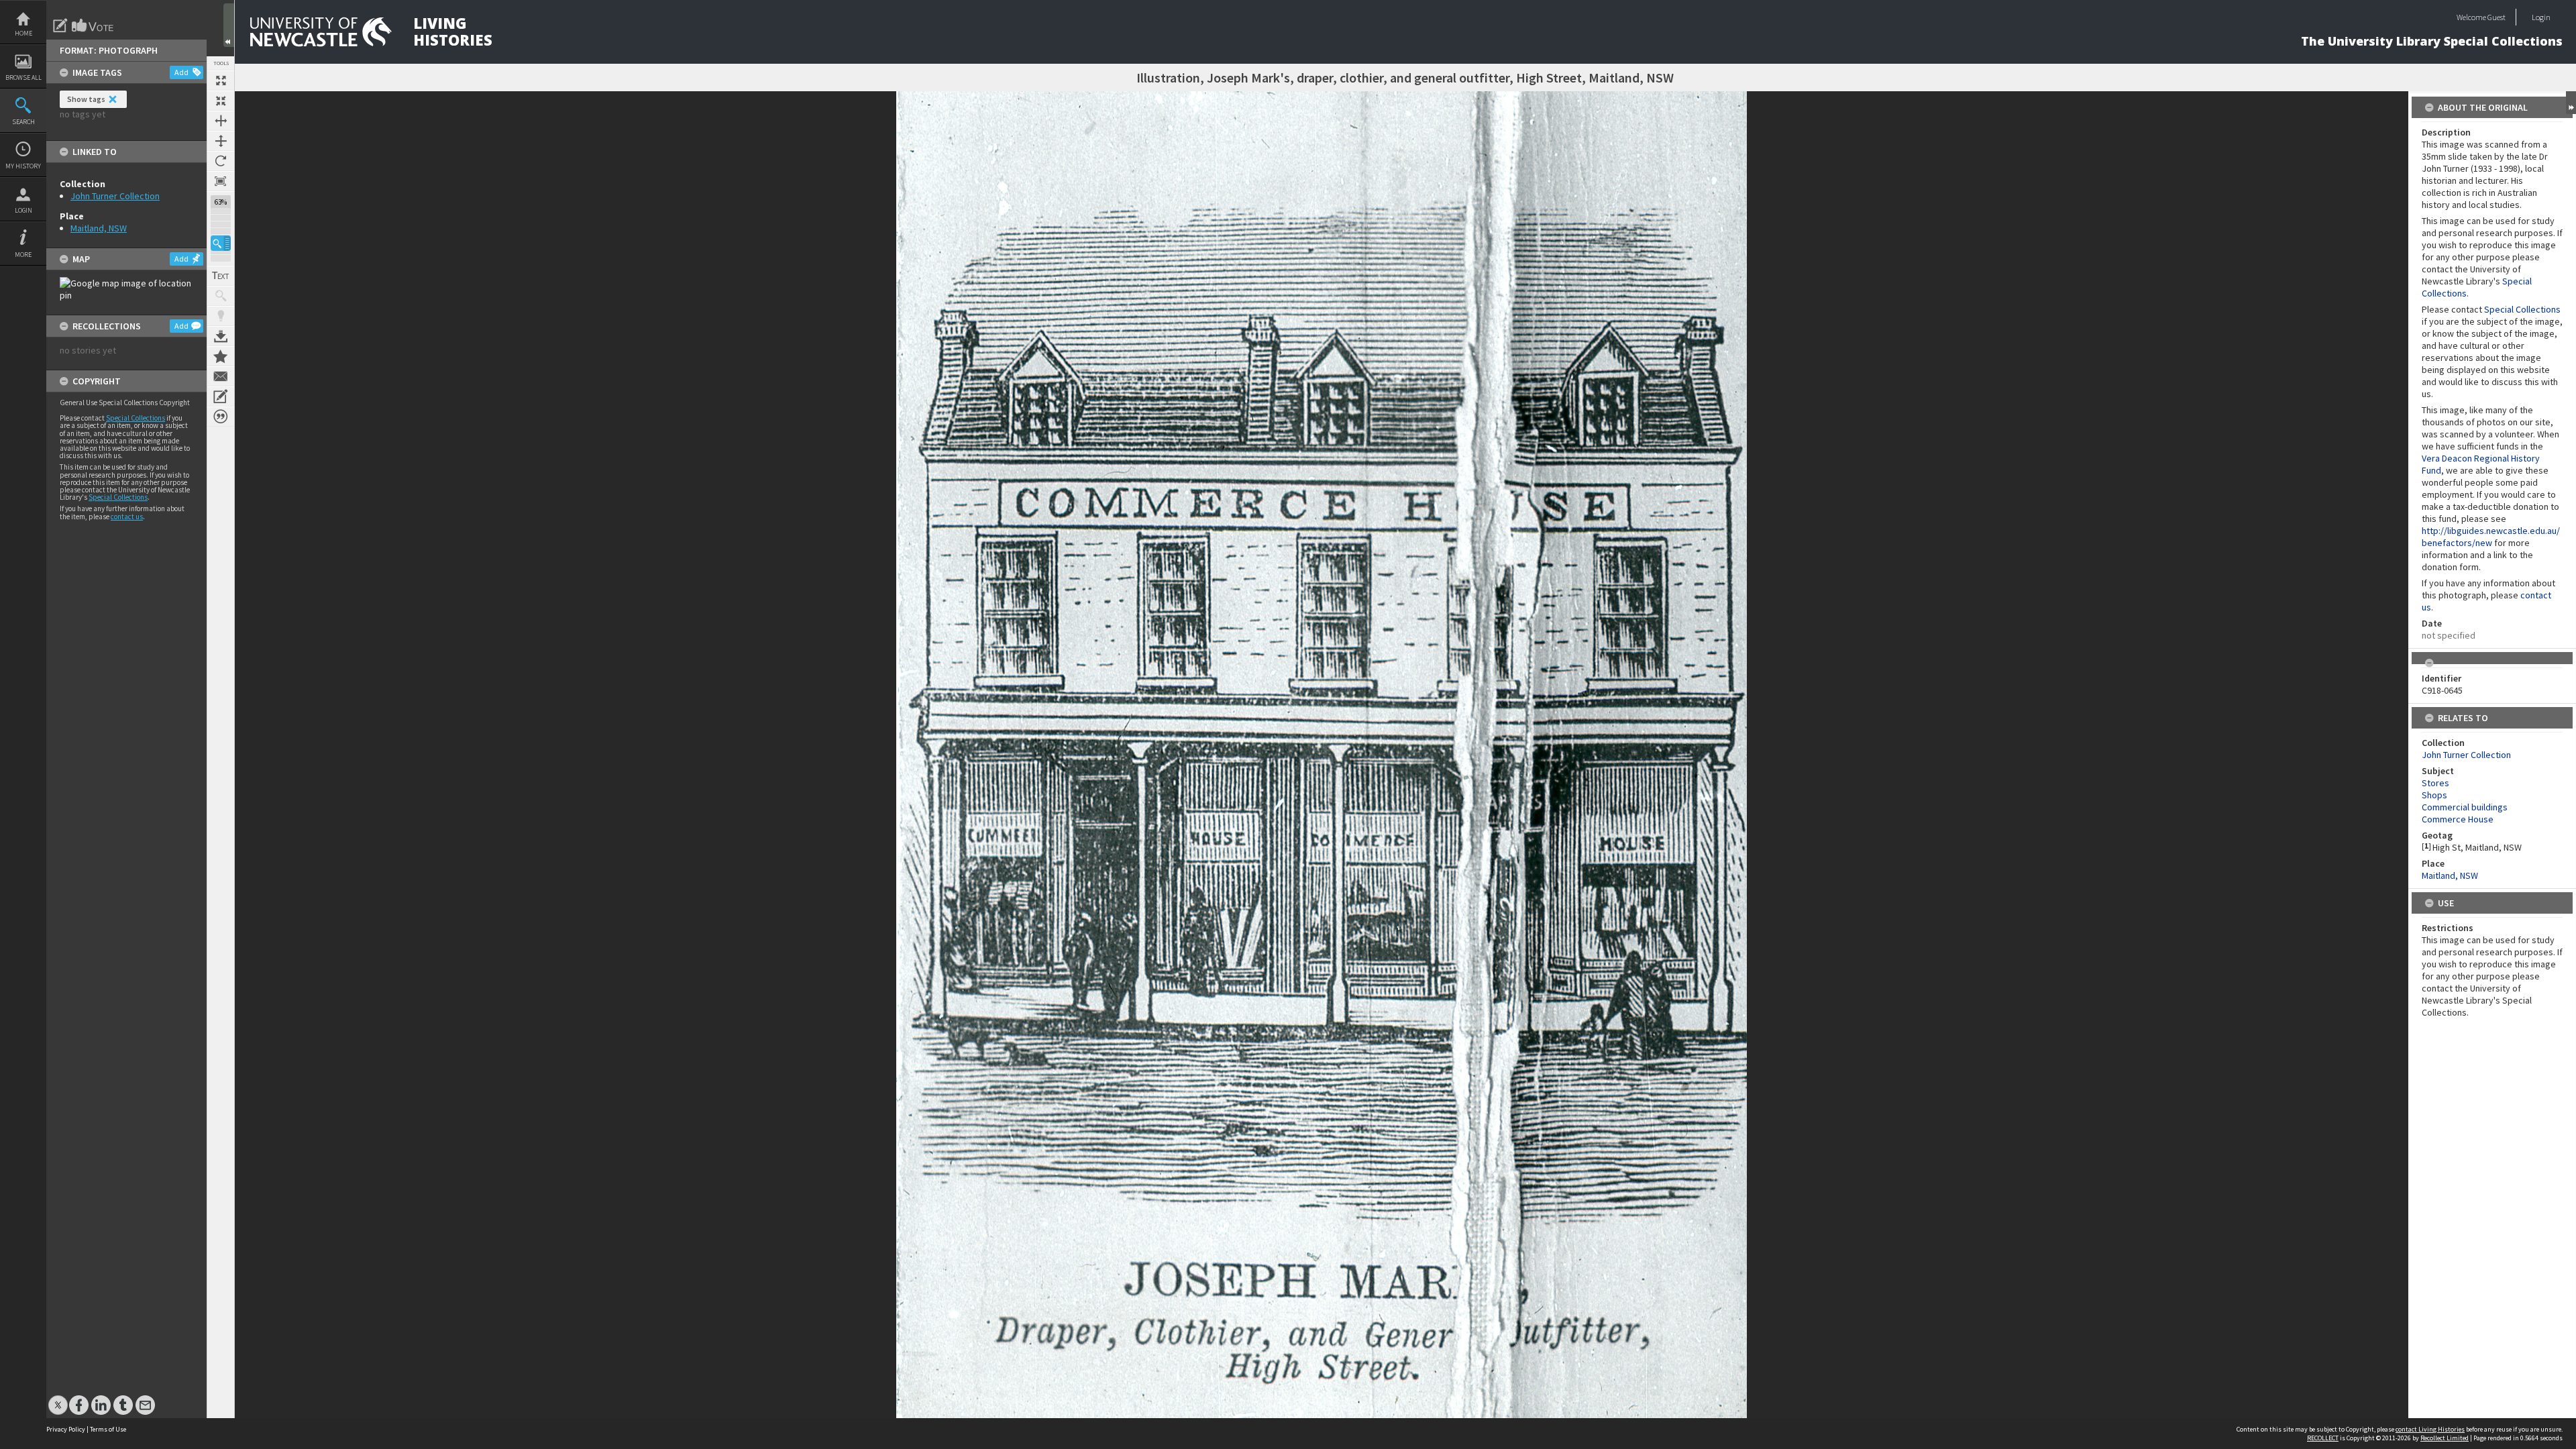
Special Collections (136, 418)
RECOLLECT (2323, 1438)
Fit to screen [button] (221, 101)
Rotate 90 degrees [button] (221, 161)
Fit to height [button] (221, 141)
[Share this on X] (58, 1398)
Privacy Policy (66, 1429)
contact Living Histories (2430, 1429)
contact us (127, 517)
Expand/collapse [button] (2571, 103)
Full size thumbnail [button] (221, 80)
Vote (93, 25)
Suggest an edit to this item (60, 25)
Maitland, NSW (99, 228)
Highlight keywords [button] (221, 316)
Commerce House (2458, 819)
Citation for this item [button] (221, 417)
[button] (221, 243)
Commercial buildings (2465, 807)
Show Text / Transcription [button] (221, 276)
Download (221, 336)
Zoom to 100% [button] (221, 181)
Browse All (23, 77)
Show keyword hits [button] (221, 296)
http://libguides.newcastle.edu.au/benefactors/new (2491, 537)
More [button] (23, 255)
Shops (2434, 795)
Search (23, 122)
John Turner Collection (115, 196)
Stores (2435, 783)
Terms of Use (108, 1429)
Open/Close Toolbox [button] (229, 25)
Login (23, 210)
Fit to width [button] (221, 121)
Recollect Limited (2445, 1438)
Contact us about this (221, 376)
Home (23, 33)
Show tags (86, 99)
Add (181, 72)
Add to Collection (221, 356)
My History (23, 166)
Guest (2497, 17)
